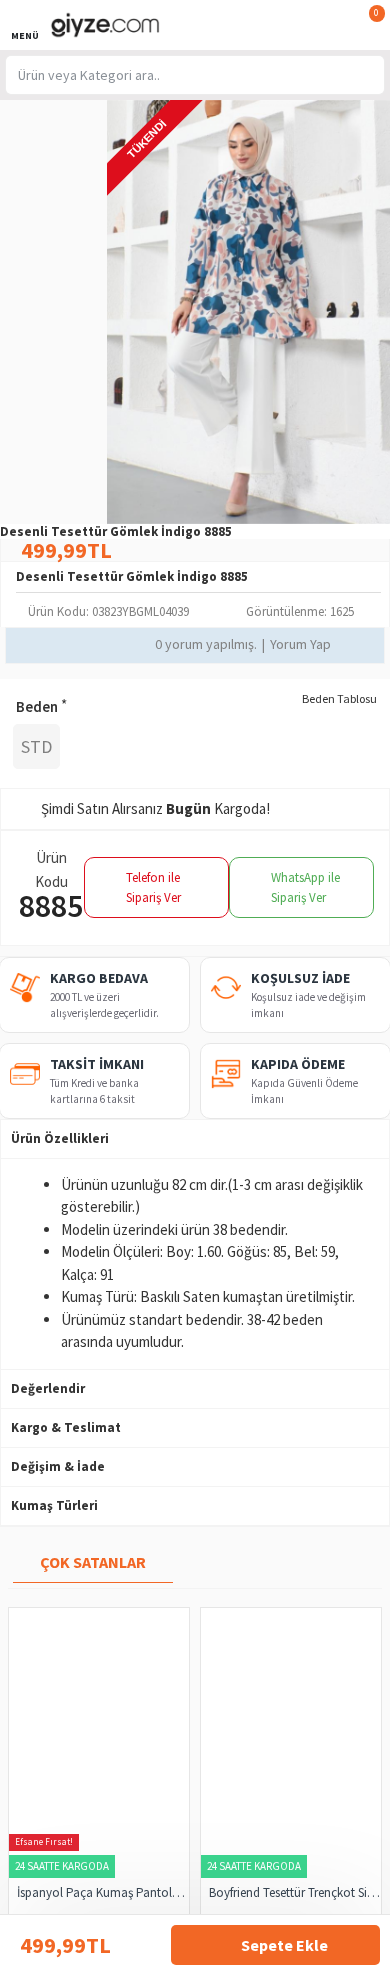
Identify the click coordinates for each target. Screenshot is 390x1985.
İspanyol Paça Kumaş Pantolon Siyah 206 (103, 1893)
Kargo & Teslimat (66, 1427)
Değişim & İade (58, 1466)
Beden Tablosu (339, 698)
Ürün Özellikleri (60, 1138)
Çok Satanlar (93, 1562)
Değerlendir (48, 1388)
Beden (37, 706)
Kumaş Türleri (54, 1505)
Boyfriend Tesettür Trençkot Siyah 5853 (295, 1893)
